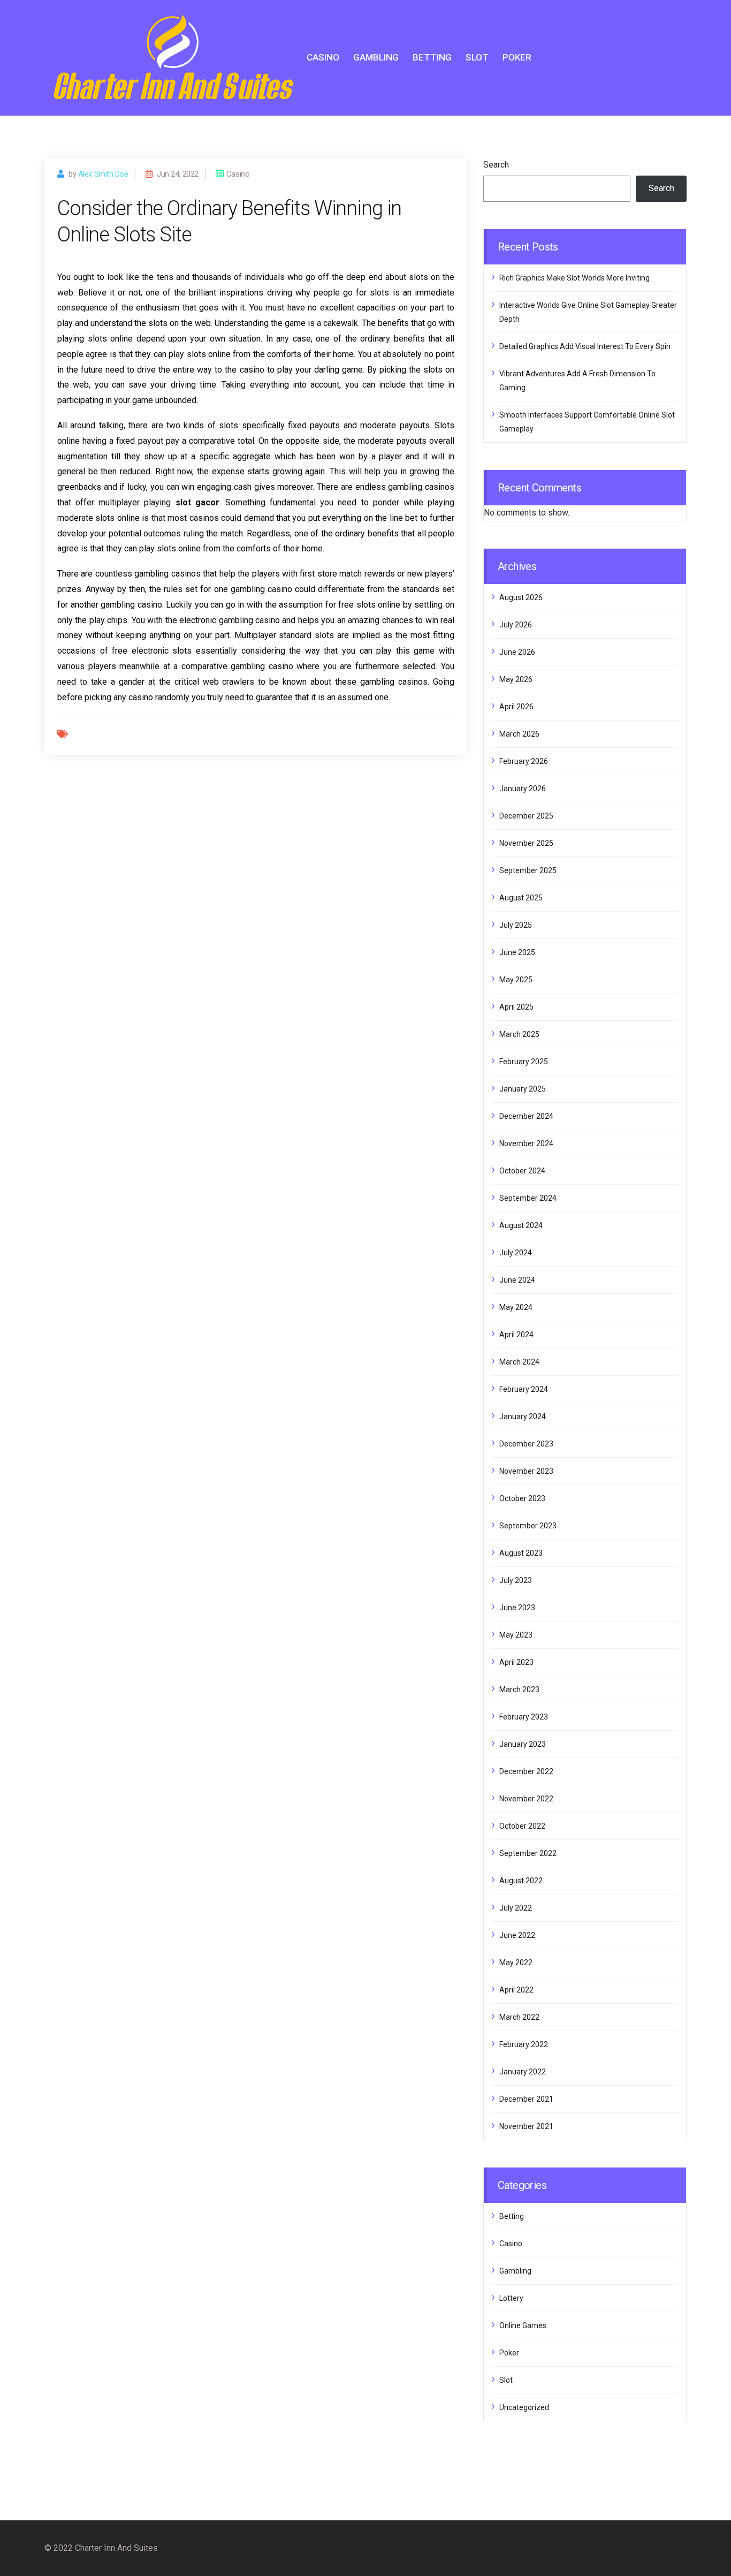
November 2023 (526, 1471)
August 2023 (521, 1553)
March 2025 (519, 1034)
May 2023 (516, 1635)
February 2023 (524, 1717)
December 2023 (526, 1444)
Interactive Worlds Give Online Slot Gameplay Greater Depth (588, 312)
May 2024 (516, 1307)
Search (496, 165)
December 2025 (526, 816)
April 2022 (516, 1990)
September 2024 (528, 1198)
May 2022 (516, 1963)
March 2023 (519, 1689)
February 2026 (524, 761)
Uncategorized (524, 2407)
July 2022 (516, 1908)
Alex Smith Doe (103, 174)
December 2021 (526, 2099)
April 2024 (516, 1335)
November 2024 (526, 1143)
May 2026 (516, 679)
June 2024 (517, 1280)
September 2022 (528, 1853)
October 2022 (522, 1826)
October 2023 (522, 1498)
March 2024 (519, 1362)
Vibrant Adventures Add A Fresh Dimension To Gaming (577, 381)
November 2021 (526, 2126)
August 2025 (521, 898)
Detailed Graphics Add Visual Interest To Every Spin (585, 346)
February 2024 (524, 1389)
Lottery (511, 2298)
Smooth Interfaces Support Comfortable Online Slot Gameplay (587, 422)
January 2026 (523, 789)
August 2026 (521, 597)
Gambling (376, 57)
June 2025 (517, 952)
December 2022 (526, 1771)
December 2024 (526, 1116)
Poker (517, 57)
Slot (477, 57)
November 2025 (526, 843)
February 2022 (524, 2044)
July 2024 (516, 1253)
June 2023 (517, 1608)
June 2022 (517, 1935)
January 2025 (523, 1089)
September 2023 (528, 1526)
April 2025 (516, 1007)
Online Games (523, 2325)
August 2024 (521, 1225)
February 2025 (524, 1062)
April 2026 (516, 707)
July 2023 (516, 1580)
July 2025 (516, 925)
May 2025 (516, 980)
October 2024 (522, 1171)
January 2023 (523, 1744)
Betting (432, 57)
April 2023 (516, 1662)
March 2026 (519, 734)
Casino (323, 57)
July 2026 (516, 625)
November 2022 (526, 1799)
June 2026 (517, 652)
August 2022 (521, 1881)
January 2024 (523, 1416)
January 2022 (523, 2072)
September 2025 (528, 870)
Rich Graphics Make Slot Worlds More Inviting (574, 278)
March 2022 (519, 2017)
